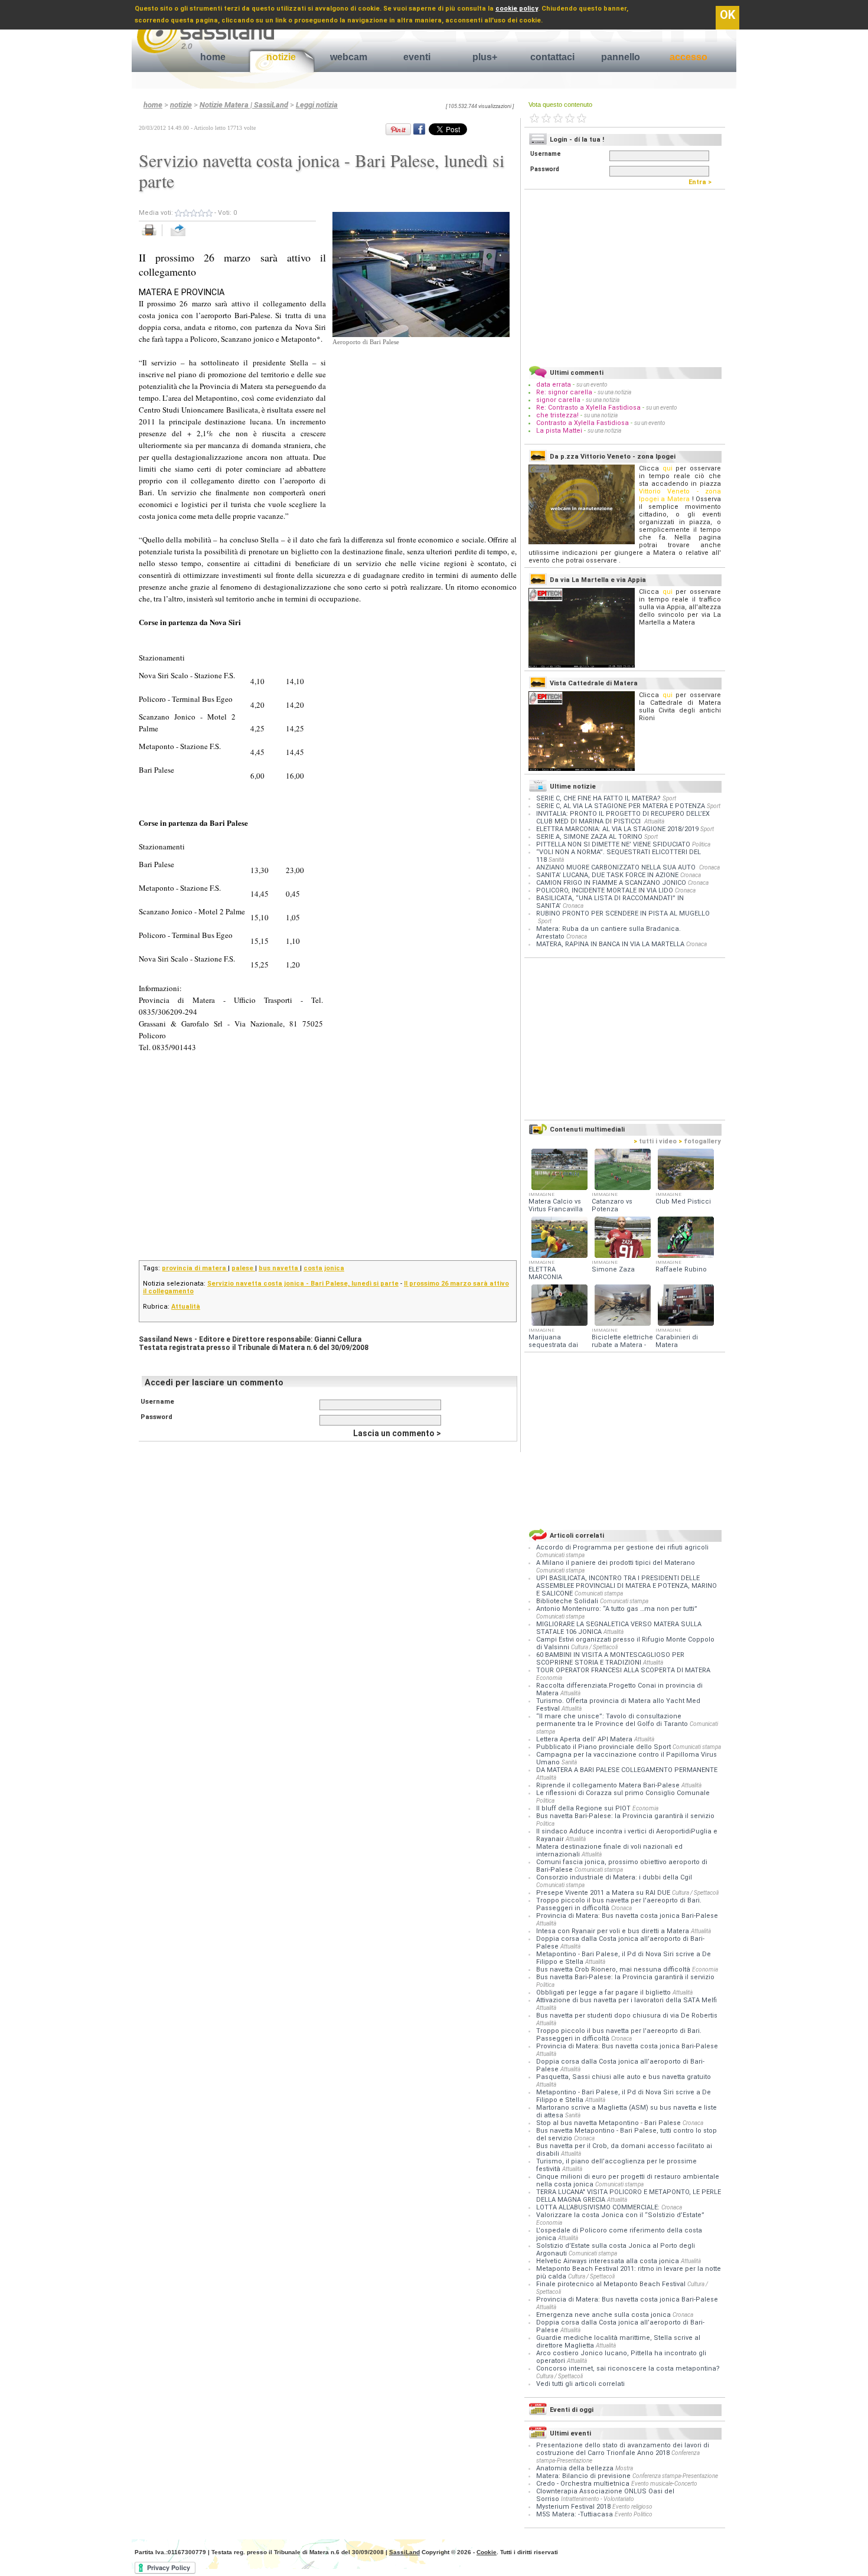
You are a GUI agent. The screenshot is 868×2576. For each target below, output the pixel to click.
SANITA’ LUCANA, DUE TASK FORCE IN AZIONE (607, 875)
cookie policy (517, 9)
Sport (669, 798)
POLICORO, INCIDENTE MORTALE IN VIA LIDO (605, 890)
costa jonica (324, 1268)
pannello (621, 57)
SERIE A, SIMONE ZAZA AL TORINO (589, 837)
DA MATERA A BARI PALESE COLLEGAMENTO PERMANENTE (627, 1770)
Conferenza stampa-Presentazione (675, 2476)
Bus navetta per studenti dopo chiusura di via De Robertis (627, 2016)
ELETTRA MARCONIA (545, 1273)
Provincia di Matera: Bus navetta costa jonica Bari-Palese (627, 1916)
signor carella (559, 400)
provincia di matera (195, 1268)
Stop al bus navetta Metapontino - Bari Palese (609, 2123)
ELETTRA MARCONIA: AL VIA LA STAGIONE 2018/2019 (617, 829)
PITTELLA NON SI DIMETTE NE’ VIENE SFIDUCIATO (613, 844)
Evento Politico (634, 2514)
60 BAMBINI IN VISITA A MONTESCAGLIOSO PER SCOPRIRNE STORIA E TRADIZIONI (610, 1659)
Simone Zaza (613, 1269)
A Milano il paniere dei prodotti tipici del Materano (616, 1563)
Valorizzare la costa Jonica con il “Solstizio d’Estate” (620, 2215)
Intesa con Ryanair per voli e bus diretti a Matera (614, 1931)
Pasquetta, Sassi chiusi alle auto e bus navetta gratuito (624, 2077)
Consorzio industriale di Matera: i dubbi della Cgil (614, 1877)
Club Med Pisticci (683, 1202)
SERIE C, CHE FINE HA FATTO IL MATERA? (598, 798)
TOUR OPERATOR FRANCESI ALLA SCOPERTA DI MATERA (623, 1670)
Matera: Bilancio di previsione (583, 2476)
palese (243, 1268)
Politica (701, 844)
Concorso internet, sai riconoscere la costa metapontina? (628, 2369)
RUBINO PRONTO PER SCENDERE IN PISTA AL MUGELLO (623, 913)
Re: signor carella (565, 392)
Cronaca (709, 867)
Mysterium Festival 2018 (573, 2507)
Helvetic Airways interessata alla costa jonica (608, 2261)
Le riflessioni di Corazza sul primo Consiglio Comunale (623, 1793)
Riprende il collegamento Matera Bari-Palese (609, 1785)
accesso (688, 57)
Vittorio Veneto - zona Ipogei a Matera (680, 495)
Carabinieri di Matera (677, 1341)
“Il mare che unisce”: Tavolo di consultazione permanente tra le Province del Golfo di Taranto (613, 1720)
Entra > (703, 182)
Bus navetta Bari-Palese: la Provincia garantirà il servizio (625, 1816)
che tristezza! (557, 415)
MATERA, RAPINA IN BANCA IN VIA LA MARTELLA (610, 944)
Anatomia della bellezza (575, 2468)
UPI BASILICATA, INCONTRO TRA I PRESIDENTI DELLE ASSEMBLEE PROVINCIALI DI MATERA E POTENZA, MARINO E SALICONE (626, 1586)
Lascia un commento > (397, 1433)
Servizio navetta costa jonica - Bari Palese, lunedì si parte (303, 1284)
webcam (349, 57)
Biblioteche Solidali (568, 1601)
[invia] (190, 236)
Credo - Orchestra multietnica (583, 2484)
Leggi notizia (317, 105)
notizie (281, 57)
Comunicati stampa (560, 1555)
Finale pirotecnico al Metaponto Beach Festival (612, 2284)
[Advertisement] (421, 421)
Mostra (624, 2468)
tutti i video (655, 1141)
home (213, 57)
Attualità (186, 1307)
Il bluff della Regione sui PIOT (584, 1808)
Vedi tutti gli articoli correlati (580, 2384)
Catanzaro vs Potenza (612, 1205)
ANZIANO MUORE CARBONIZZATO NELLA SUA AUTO (617, 867)
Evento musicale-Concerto (664, 2484)
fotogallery (700, 1141)
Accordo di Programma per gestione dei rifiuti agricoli (622, 1547)
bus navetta (279, 1268)
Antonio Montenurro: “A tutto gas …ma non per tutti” (617, 1609)
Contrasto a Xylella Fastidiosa (583, 423)
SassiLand (404, 2552)
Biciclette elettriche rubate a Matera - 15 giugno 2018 (622, 1345)
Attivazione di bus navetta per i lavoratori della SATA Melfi (626, 2000)
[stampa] (153, 236)
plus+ (485, 57)
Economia (549, 1678)
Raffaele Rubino (681, 1269)
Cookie (487, 2552)
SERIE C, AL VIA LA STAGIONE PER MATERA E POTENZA (621, 806)
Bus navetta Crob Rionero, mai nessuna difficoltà (614, 1969)
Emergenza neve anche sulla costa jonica (604, 2315)
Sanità (556, 860)
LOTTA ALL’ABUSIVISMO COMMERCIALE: (599, 2207)
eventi (417, 57)
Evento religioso (632, 2507)
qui (668, 468)
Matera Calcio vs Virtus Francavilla (556, 1205)
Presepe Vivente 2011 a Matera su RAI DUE (604, 1893)
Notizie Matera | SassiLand (244, 105)
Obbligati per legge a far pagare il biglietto (604, 1993)
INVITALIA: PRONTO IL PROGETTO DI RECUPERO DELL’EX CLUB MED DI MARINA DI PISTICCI (623, 818)
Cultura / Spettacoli (594, 1647)
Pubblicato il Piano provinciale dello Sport (604, 1747)
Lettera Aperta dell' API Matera (585, 1739)
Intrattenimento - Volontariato (598, 2499)
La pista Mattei (559, 431)
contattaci (552, 57)
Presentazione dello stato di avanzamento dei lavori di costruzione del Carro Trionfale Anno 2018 (623, 2449)
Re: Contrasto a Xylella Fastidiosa (588, 408)
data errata (554, 385)
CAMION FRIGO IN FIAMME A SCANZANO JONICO (611, 883)
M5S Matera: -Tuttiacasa (575, 2514)
